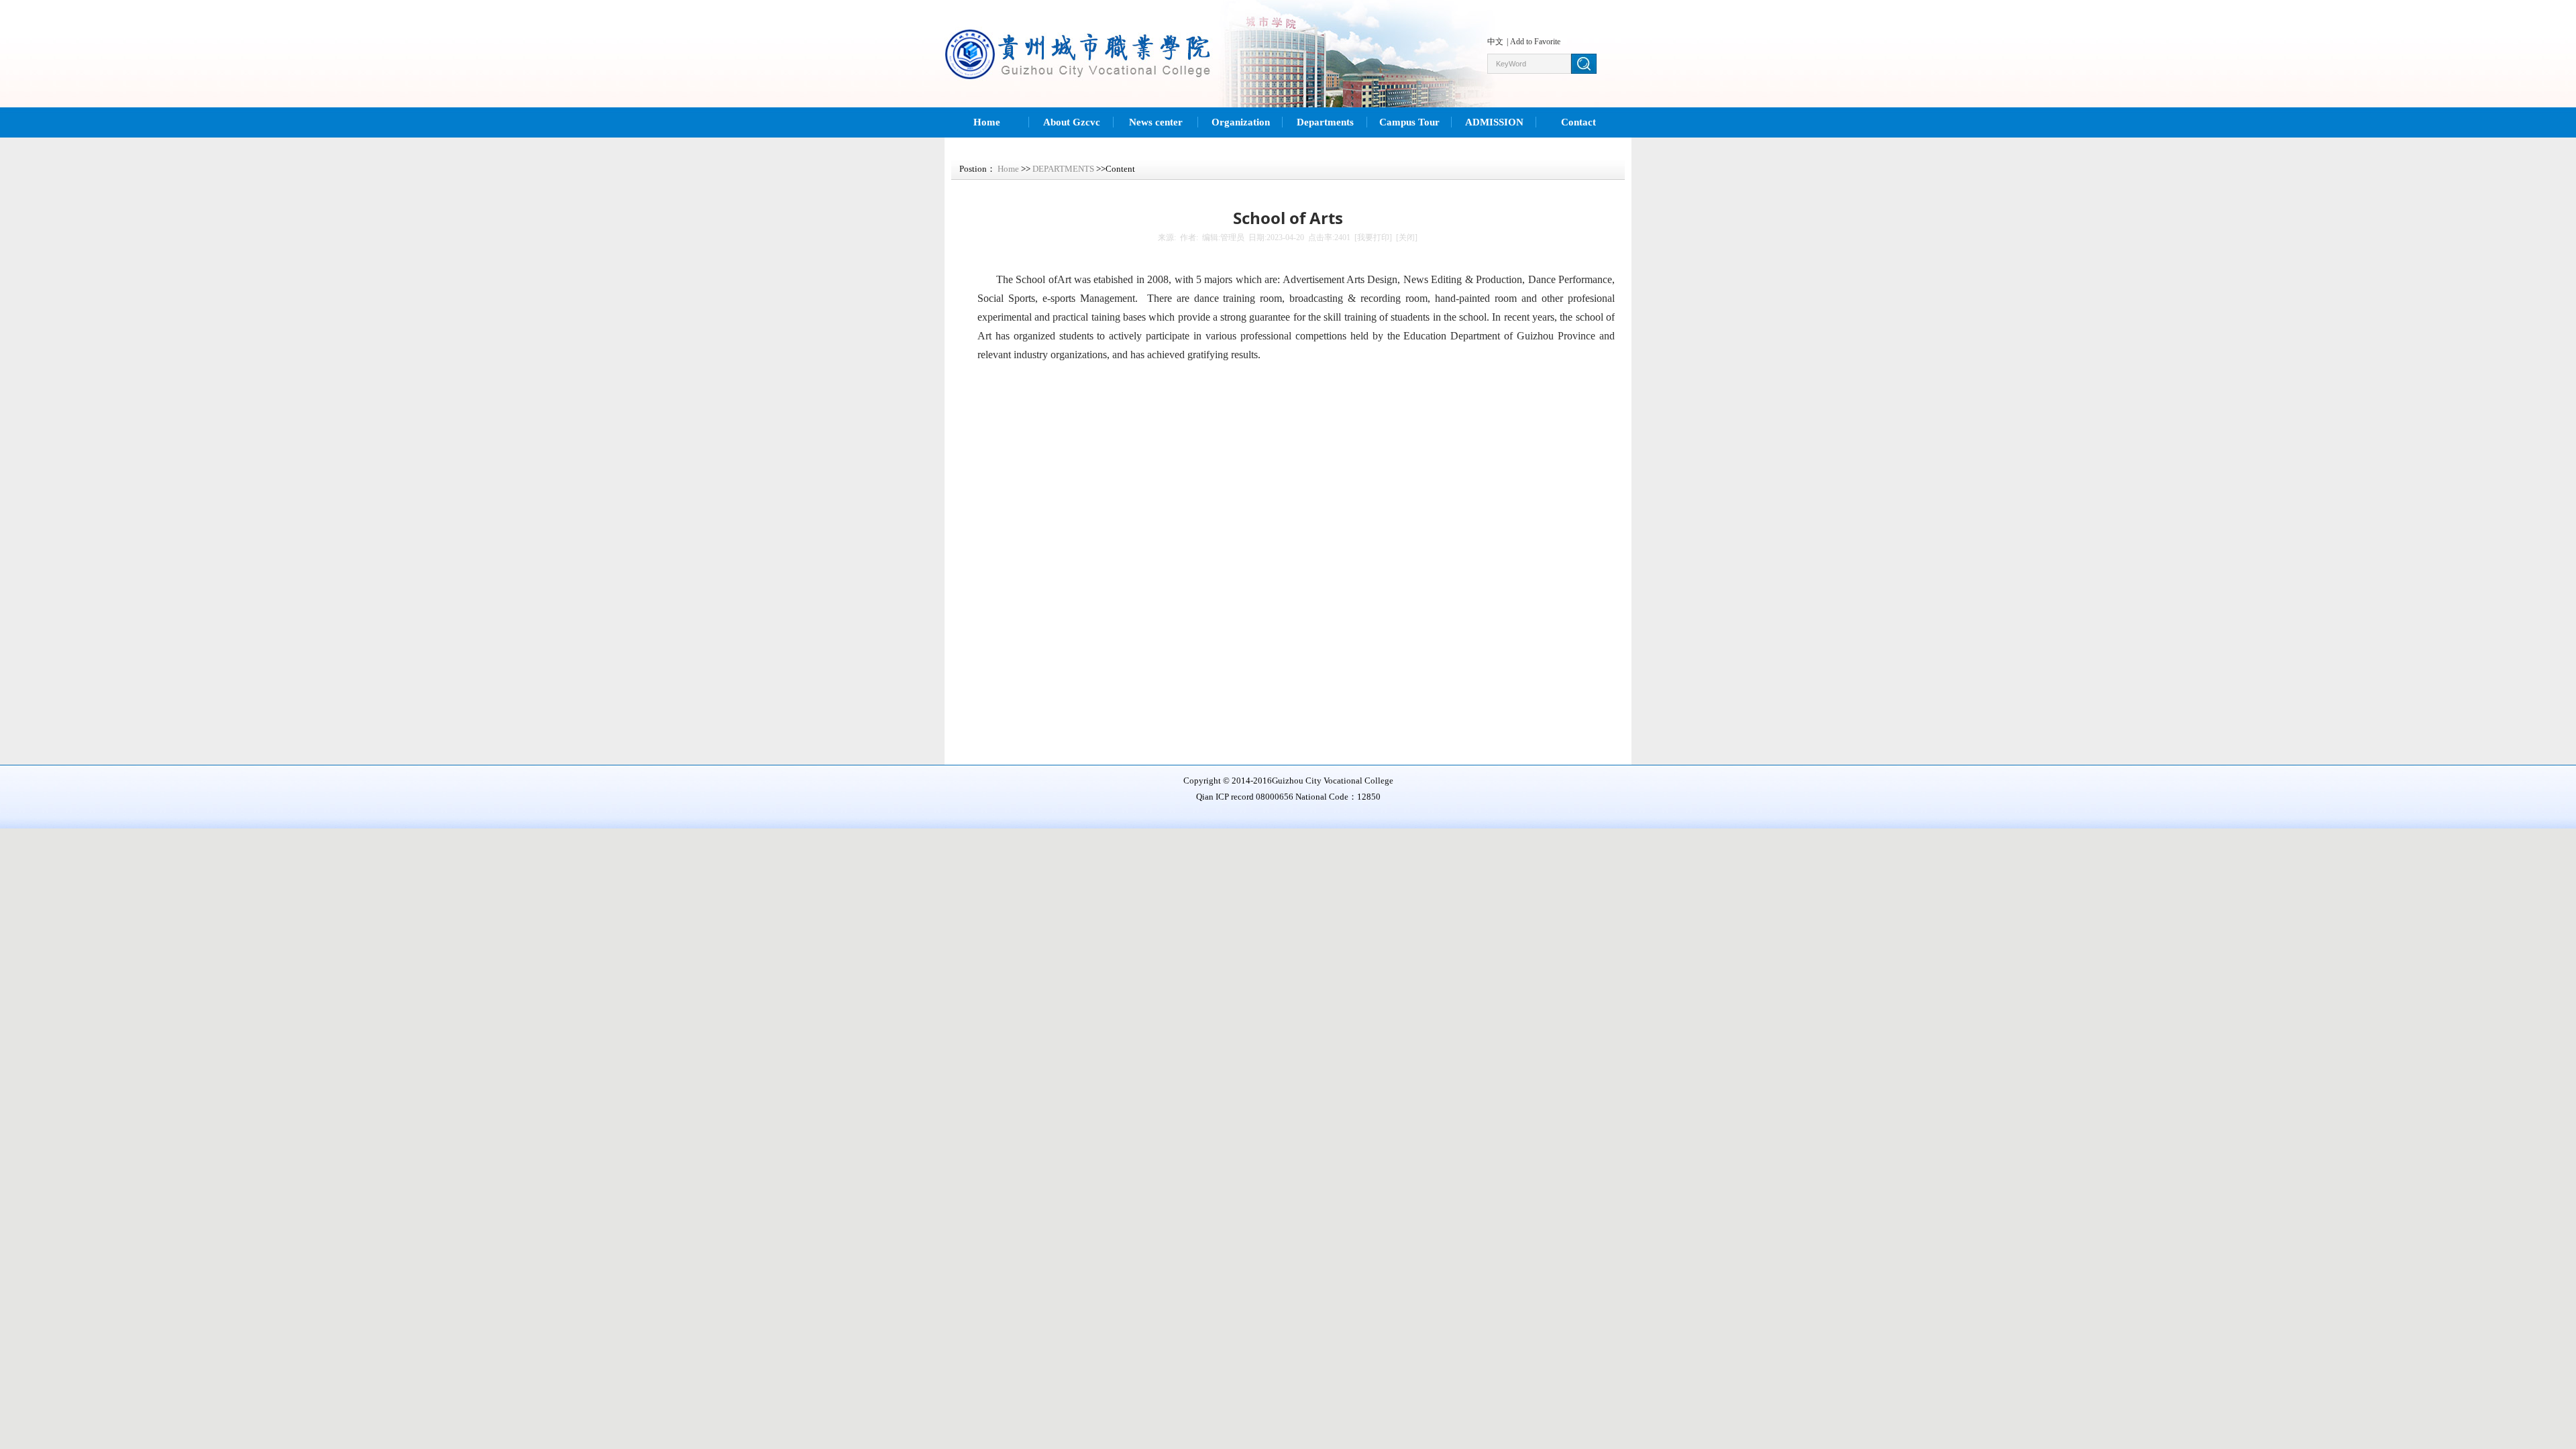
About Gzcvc (1072, 122)
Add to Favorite (1535, 42)
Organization (1241, 122)
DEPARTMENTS (1063, 169)
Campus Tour (1409, 122)
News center (1156, 122)
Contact (1578, 122)
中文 (1495, 42)
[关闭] (1407, 237)
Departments (1325, 122)
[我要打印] (1373, 237)
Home (987, 122)
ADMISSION (1494, 122)
